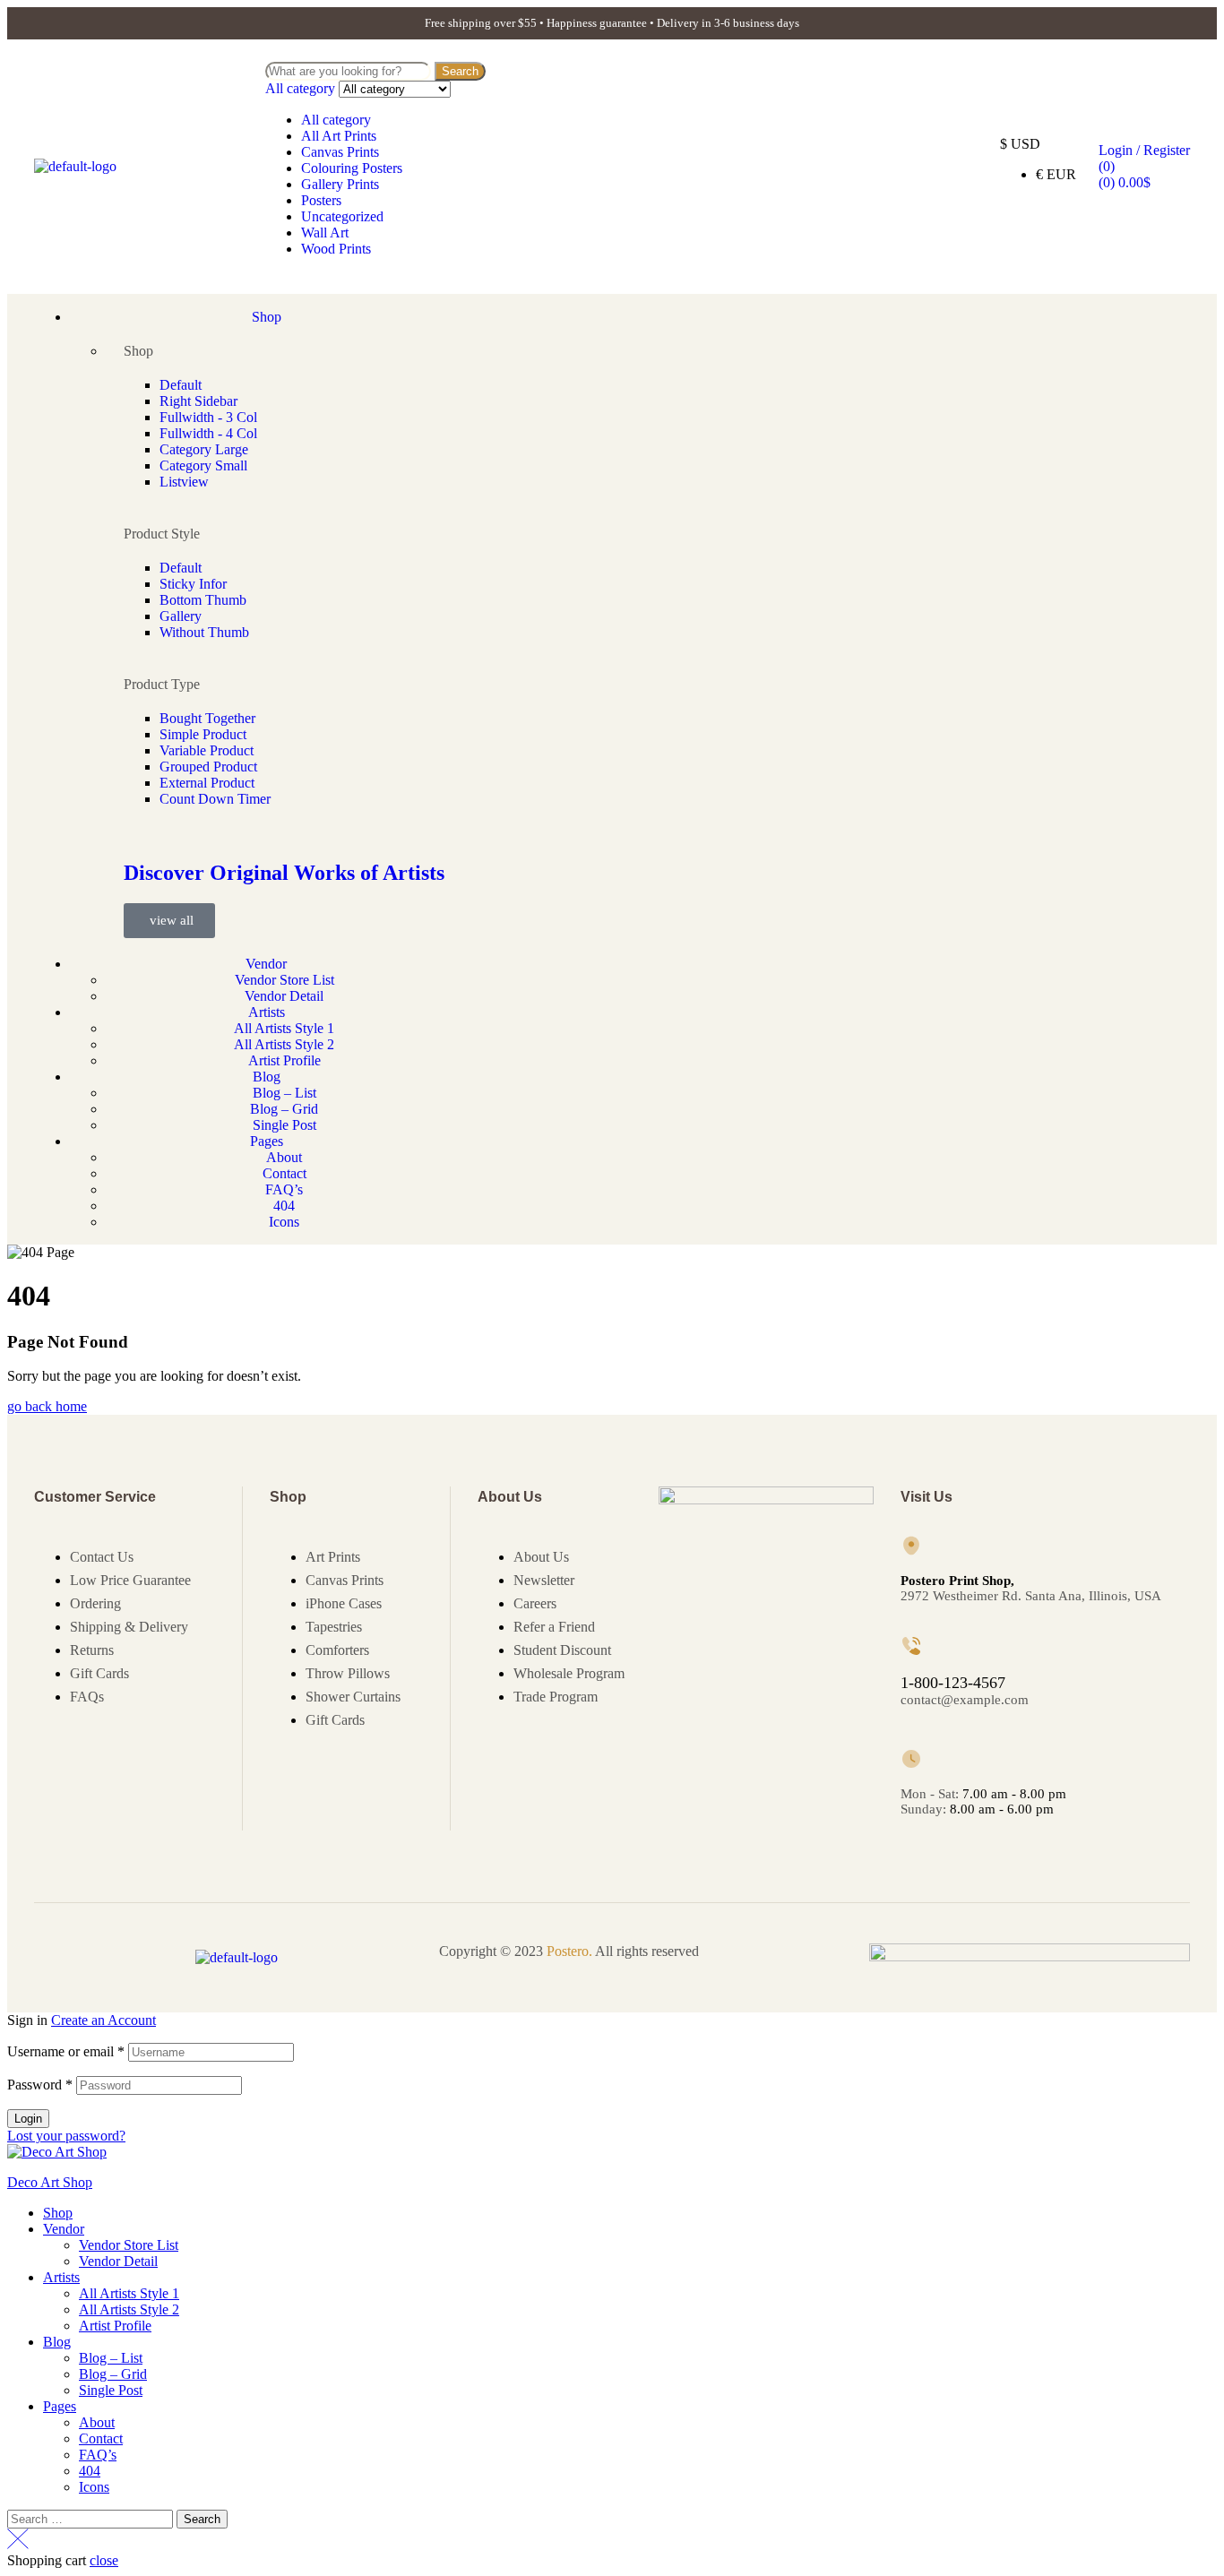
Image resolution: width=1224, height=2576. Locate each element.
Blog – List (111, 2358)
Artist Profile (115, 2326)
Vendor (64, 2229)
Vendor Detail (118, 2261)
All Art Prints (339, 136)
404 (90, 2471)
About (97, 2422)
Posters (321, 200)
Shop (58, 2213)
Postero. (569, 1951)
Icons (94, 2487)
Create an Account (103, 2020)
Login (28, 2119)
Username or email (66, 2051)
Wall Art (325, 233)
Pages (60, 2406)
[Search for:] (92, 2518)
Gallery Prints (340, 184)
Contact (101, 2438)
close (104, 2560)
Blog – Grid (113, 2374)
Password (40, 2085)
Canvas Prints (340, 152)
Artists (61, 2277)
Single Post (111, 2390)
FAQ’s (98, 2455)
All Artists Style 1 (129, 2293)
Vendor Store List (129, 2245)
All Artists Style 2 (129, 2309)
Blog (57, 2342)
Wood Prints (336, 249)
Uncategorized (342, 216)
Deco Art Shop (50, 2182)
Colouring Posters (352, 168)
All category (336, 120)
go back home (47, 1406)
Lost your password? (66, 2136)
